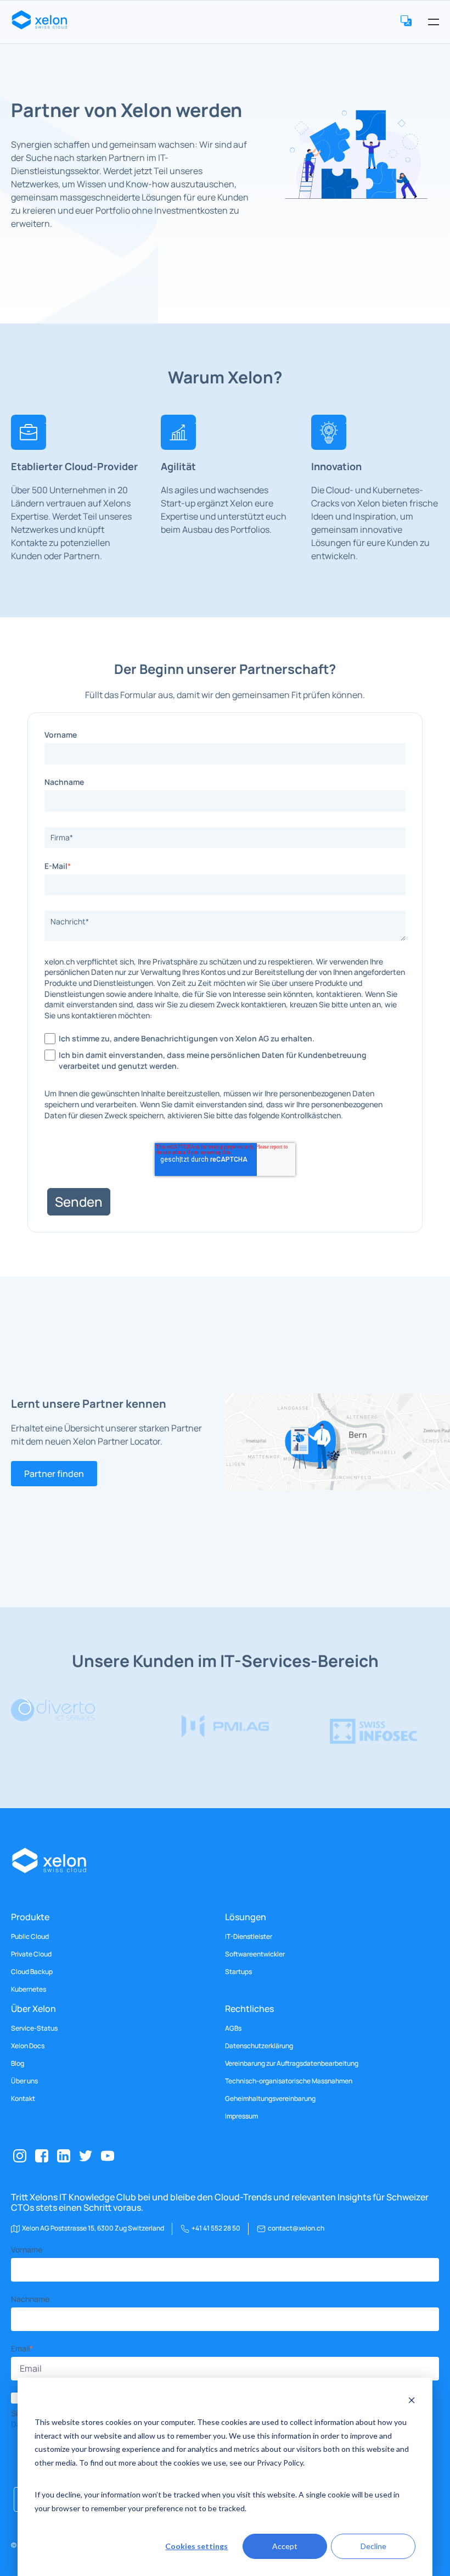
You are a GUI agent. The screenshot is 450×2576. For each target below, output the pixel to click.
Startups (238, 1972)
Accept (285, 2546)
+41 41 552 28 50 (216, 2228)
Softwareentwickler (255, 1954)
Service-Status (34, 2028)
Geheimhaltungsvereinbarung (270, 2099)
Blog (18, 2064)
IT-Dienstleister (249, 1937)
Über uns (24, 2081)
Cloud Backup (32, 1972)
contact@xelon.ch (296, 2228)
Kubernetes (29, 1989)
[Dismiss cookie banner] (412, 2402)
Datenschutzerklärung (259, 2046)
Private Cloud (31, 1954)
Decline (373, 2546)
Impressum (241, 2116)
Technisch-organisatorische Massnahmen (289, 2081)
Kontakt (23, 2099)
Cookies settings (196, 2546)
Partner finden (54, 1474)
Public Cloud (30, 1937)
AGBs (233, 2028)
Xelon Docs (28, 2046)
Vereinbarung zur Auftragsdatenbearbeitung (292, 2064)
